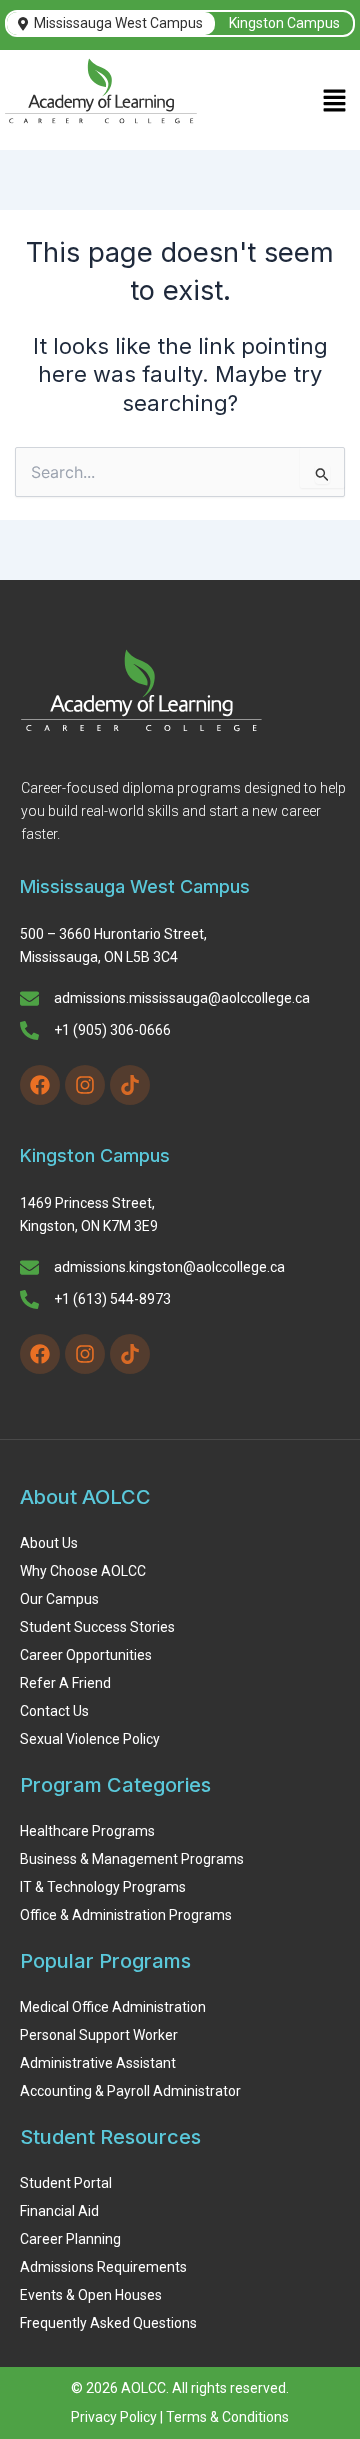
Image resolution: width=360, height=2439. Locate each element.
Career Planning (70, 2239)
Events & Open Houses (91, 2295)
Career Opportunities (86, 1655)
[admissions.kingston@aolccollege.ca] (29, 1269)
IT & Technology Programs (103, 1887)
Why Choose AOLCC (83, 1571)
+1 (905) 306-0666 (112, 1030)
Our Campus (59, 1599)
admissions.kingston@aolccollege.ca (169, 1267)
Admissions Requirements (103, 2267)
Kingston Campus (284, 23)
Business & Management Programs (132, 1859)
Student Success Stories (97, 1627)
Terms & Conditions (227, 2417)
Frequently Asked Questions (108, 2323)
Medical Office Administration (113, 2007)
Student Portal (66, 2183)
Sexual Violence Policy (90, 1739)
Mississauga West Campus (118, 23)
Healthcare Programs (87, 1831)
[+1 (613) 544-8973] (29, 1301)
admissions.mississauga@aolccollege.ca (182, 998)
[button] (335, 102)
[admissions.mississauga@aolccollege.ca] (29, 1000)
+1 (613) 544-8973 (112, 1299)
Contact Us (54, 1711)
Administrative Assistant (98, 2063)
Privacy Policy (114, 2417)
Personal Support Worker (99, 2035)
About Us (49, 1543)
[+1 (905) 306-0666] (29, 1032)
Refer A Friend (65, 1683)
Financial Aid (59, 2211)
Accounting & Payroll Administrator (130, 2091)
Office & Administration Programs (126, 1915)
